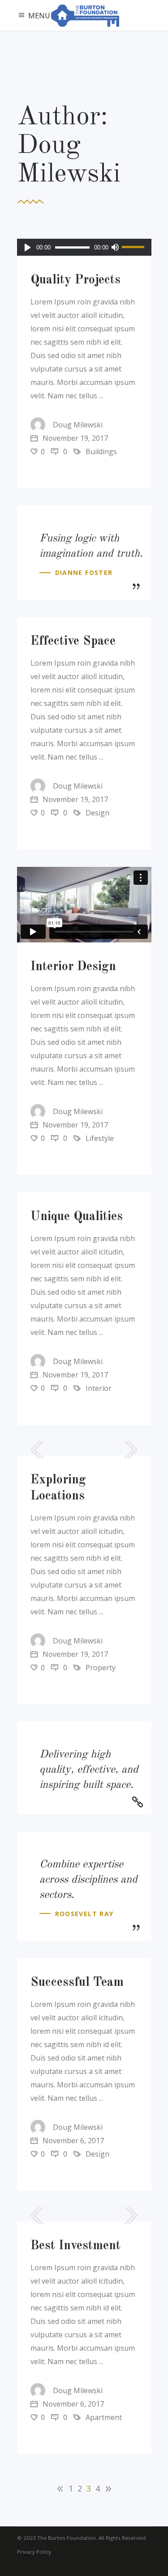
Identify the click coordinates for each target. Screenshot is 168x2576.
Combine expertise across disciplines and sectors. (88, 1880)
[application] (84, 247)
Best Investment (75, 2246)
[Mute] (115, 247)
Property (101, 1668)
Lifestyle (100, 1138)
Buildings (101, 452)
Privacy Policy (34, 2552)
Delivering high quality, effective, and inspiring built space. (89, 1770)
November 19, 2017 (74, 438)
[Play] (28, 247)
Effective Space (73, 642)
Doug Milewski (78, 425)
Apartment (104, 2417)
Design (97, 813)
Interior (99, 1388)
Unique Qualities (77, 1217)
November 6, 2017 (72, 2141)
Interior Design (73, 967)
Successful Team (77, 1983)
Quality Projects (75, 280)
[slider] (134, 247)
